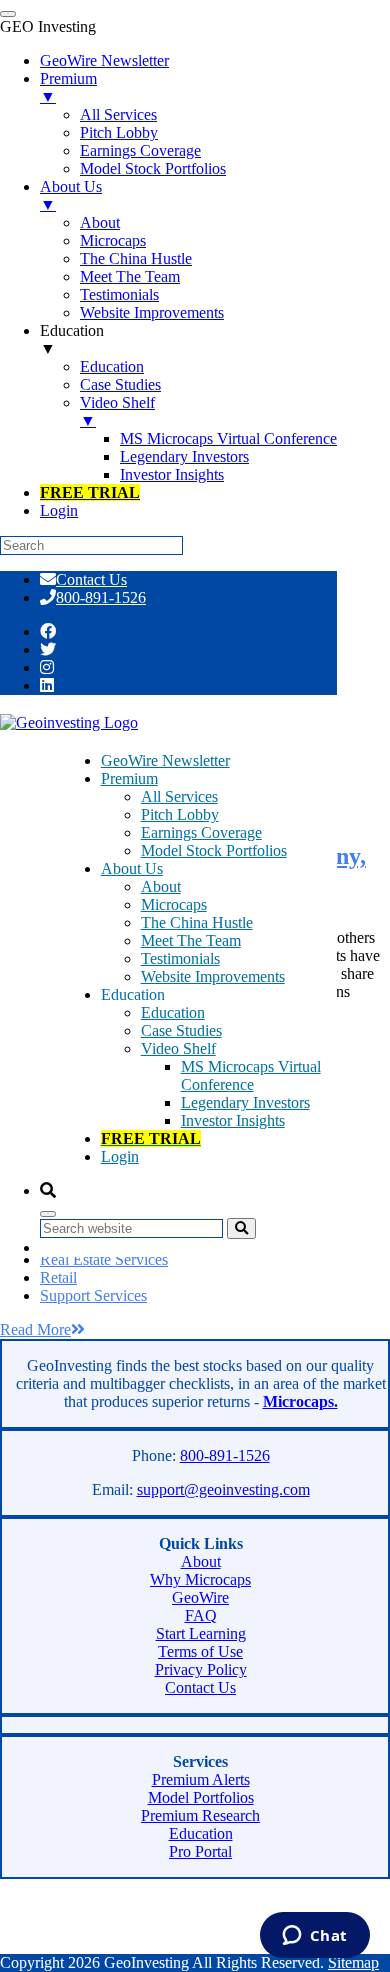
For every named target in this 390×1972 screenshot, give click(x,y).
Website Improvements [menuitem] (152, 312)
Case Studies (181, 1030)
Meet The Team (191, 940)
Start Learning (201, 1633)
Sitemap (353, 1962)
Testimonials (180, 958)
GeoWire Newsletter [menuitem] (104, 60)
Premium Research (200, 1815)
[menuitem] (90, 492)
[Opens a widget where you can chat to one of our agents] (314, 1937)
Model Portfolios (201, 1797)
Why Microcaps (200, 1579)
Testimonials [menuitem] (119, 294)
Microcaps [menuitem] (113, 240)
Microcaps (174, 904)
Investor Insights (233, 1120)
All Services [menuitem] (118, 114)
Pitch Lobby (180, 814)
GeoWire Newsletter (165, 760)
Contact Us (91, 579)
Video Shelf (178, 1048)
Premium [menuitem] (68, 87)
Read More (35, 1329)
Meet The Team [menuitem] (130, 276)
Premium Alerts (201, 1779)
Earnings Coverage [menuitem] (140, 150)
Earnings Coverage (201, 832)
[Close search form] (48, 1214)
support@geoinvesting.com (223, 1489)
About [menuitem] (100, 222)
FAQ (201, 1615)
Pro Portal (200, 1851)
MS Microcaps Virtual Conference (251, 1075)
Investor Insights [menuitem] (172, 474)
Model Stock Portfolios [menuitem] (153, 168)
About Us (132, 868)
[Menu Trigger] (8, 14)
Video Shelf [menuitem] (117, 411)
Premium (129, 778)
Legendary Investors (245, 1102)
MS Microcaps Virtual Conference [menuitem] (228, 438)
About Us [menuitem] (71, 195)
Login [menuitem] (59, 510)
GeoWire (200, 1597)
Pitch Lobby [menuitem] (119, 132)
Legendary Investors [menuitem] (184, 456)
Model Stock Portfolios (214, 850)
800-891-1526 (101, 597)
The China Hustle (197, 922)
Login (120, 1156)
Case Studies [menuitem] (120, 384)
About (161, 886)
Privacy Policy (201, 1669)
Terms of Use (200, 1651)
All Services (179, 796)
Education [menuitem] (72, 339)
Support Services (93, 1295)
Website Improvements (213, 976)
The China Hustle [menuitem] (136, 258)
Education (173, 1012)
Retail (58, 1277)
